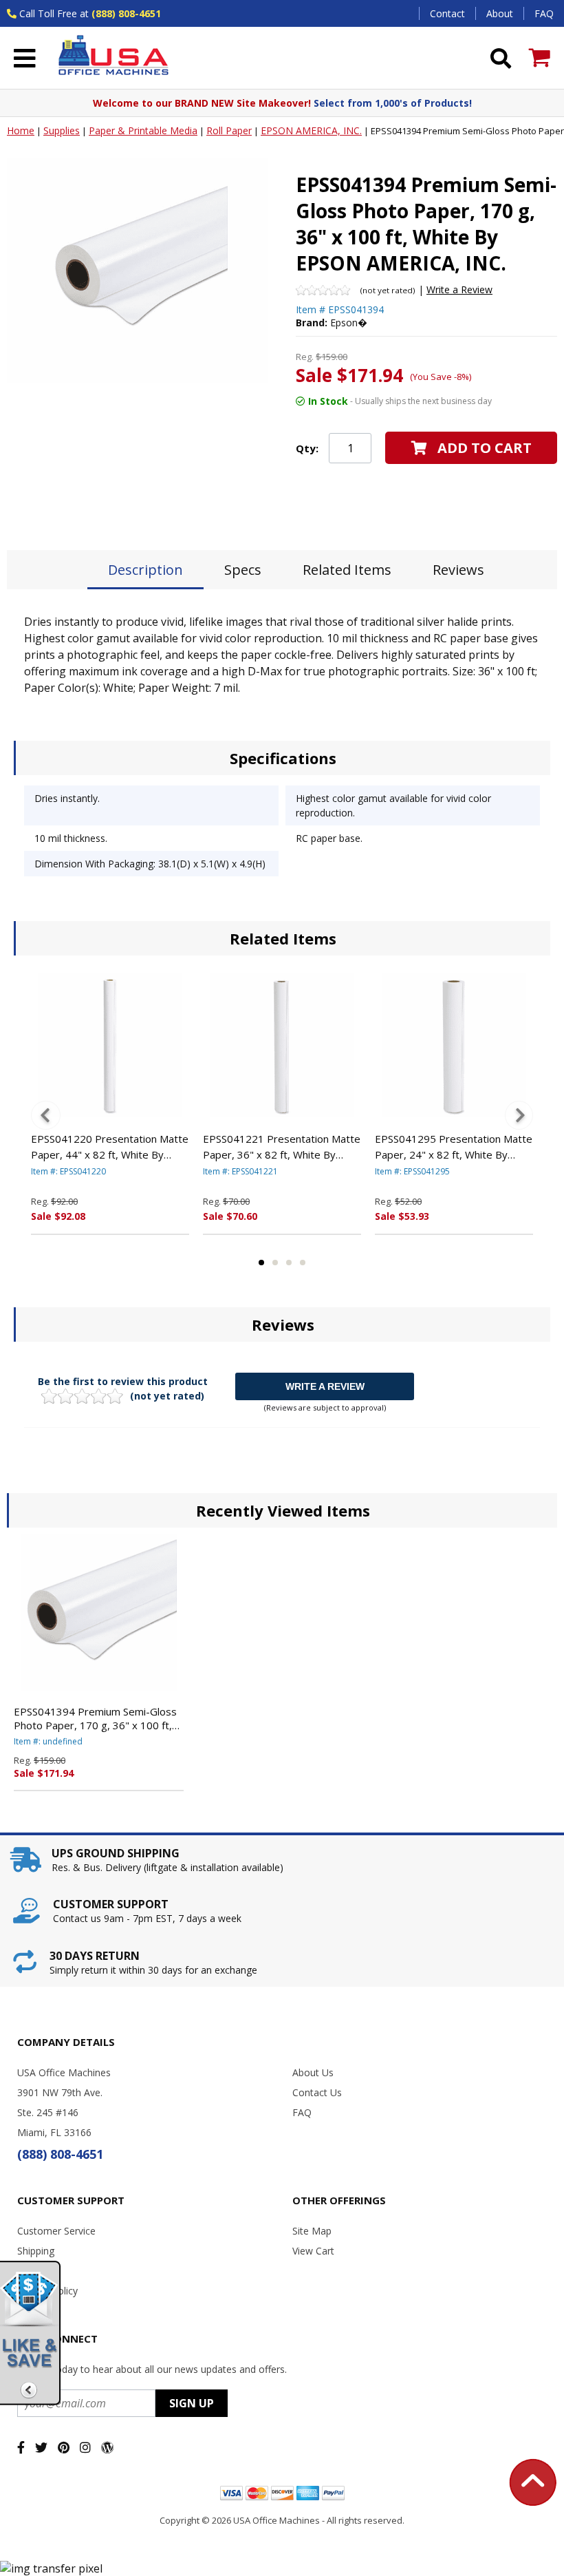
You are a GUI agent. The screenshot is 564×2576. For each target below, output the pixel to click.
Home (21, 130)
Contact (447, 13)
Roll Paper (229, 130)
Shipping (36, 2251)
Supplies (62, 130)
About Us (313, 2072)
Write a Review (459, 289)
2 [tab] (275, 1263)
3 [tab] (289, 1263)
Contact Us (317, 2092)
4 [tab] (303, 1263)
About (500, 13)
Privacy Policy (47, 2291)
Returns (34, 2271)
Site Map (312, 2231)
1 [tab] (261, 1263)
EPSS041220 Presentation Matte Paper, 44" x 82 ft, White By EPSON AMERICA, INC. (110, 1147)
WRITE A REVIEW (325, 1386)
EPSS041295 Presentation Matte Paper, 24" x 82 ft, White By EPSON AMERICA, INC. (454, 1147)
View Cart (313, 2251)
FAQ (544, 13)
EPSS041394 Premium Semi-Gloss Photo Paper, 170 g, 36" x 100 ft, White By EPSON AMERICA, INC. (95, 1718)
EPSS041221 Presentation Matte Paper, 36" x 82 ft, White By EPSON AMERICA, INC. (282, 1147)
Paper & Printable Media (143, 130)
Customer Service (56, 2231)
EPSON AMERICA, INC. (311, 130)
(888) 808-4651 (126, 13)
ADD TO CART (485, 448)
